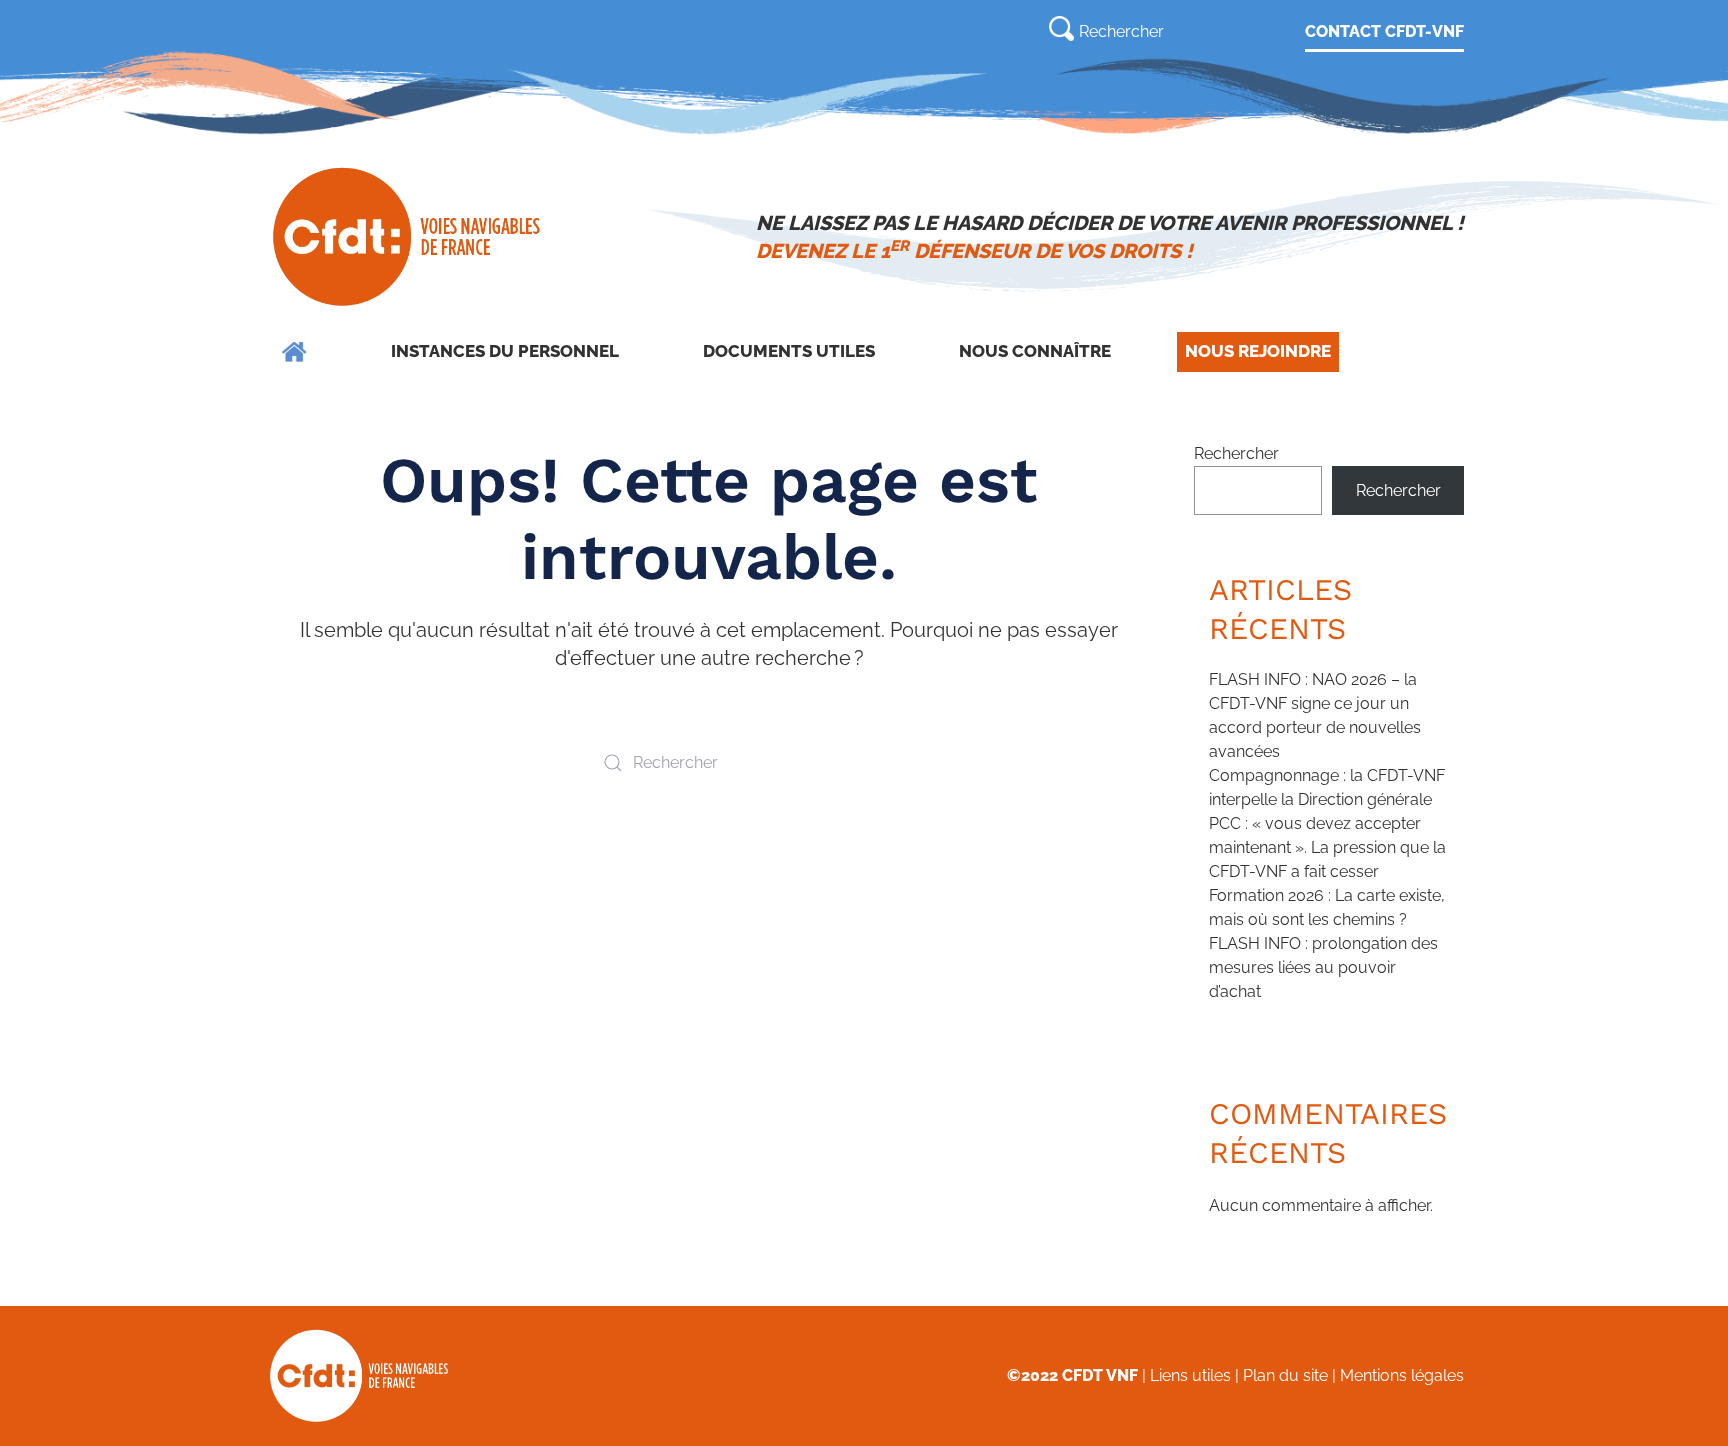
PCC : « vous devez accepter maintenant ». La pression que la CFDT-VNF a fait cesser (1327, 847)
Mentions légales (1402, 1375)
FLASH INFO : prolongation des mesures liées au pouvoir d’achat (1323, 967)
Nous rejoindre (1258, 351)
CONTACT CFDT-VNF (1384, 31)
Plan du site (1285, 1375)
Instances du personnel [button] (505, 351)
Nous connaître (1035, 351)
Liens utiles (1190, 1375)
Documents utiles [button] (789, 351)
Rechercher (1236, 453)
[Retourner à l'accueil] (408, 237)
